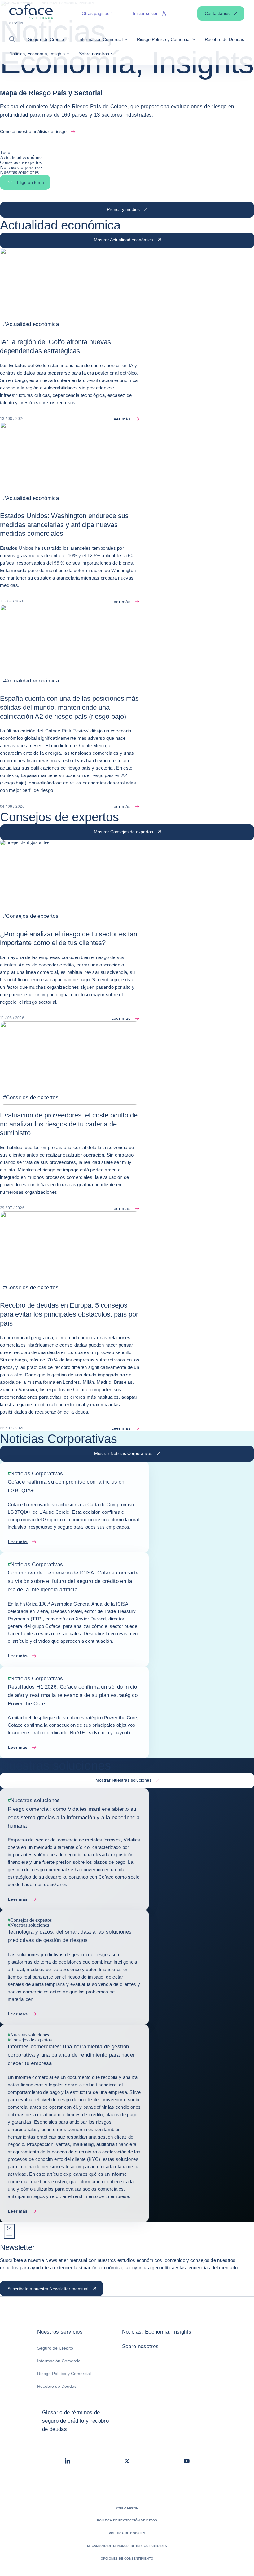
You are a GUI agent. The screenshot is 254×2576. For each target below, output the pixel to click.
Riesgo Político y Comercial (64, 2374)
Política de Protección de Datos (127, 2520)
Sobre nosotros (140, 2346)
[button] (14, 39)
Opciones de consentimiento (127, 2558)
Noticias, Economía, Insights (157, 2332)
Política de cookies (127, 2533)
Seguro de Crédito (55, 2348)
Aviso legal (127, 2508)
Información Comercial (59, 2361)
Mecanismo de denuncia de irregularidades (127, 2546)
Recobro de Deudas (57, 2386)
